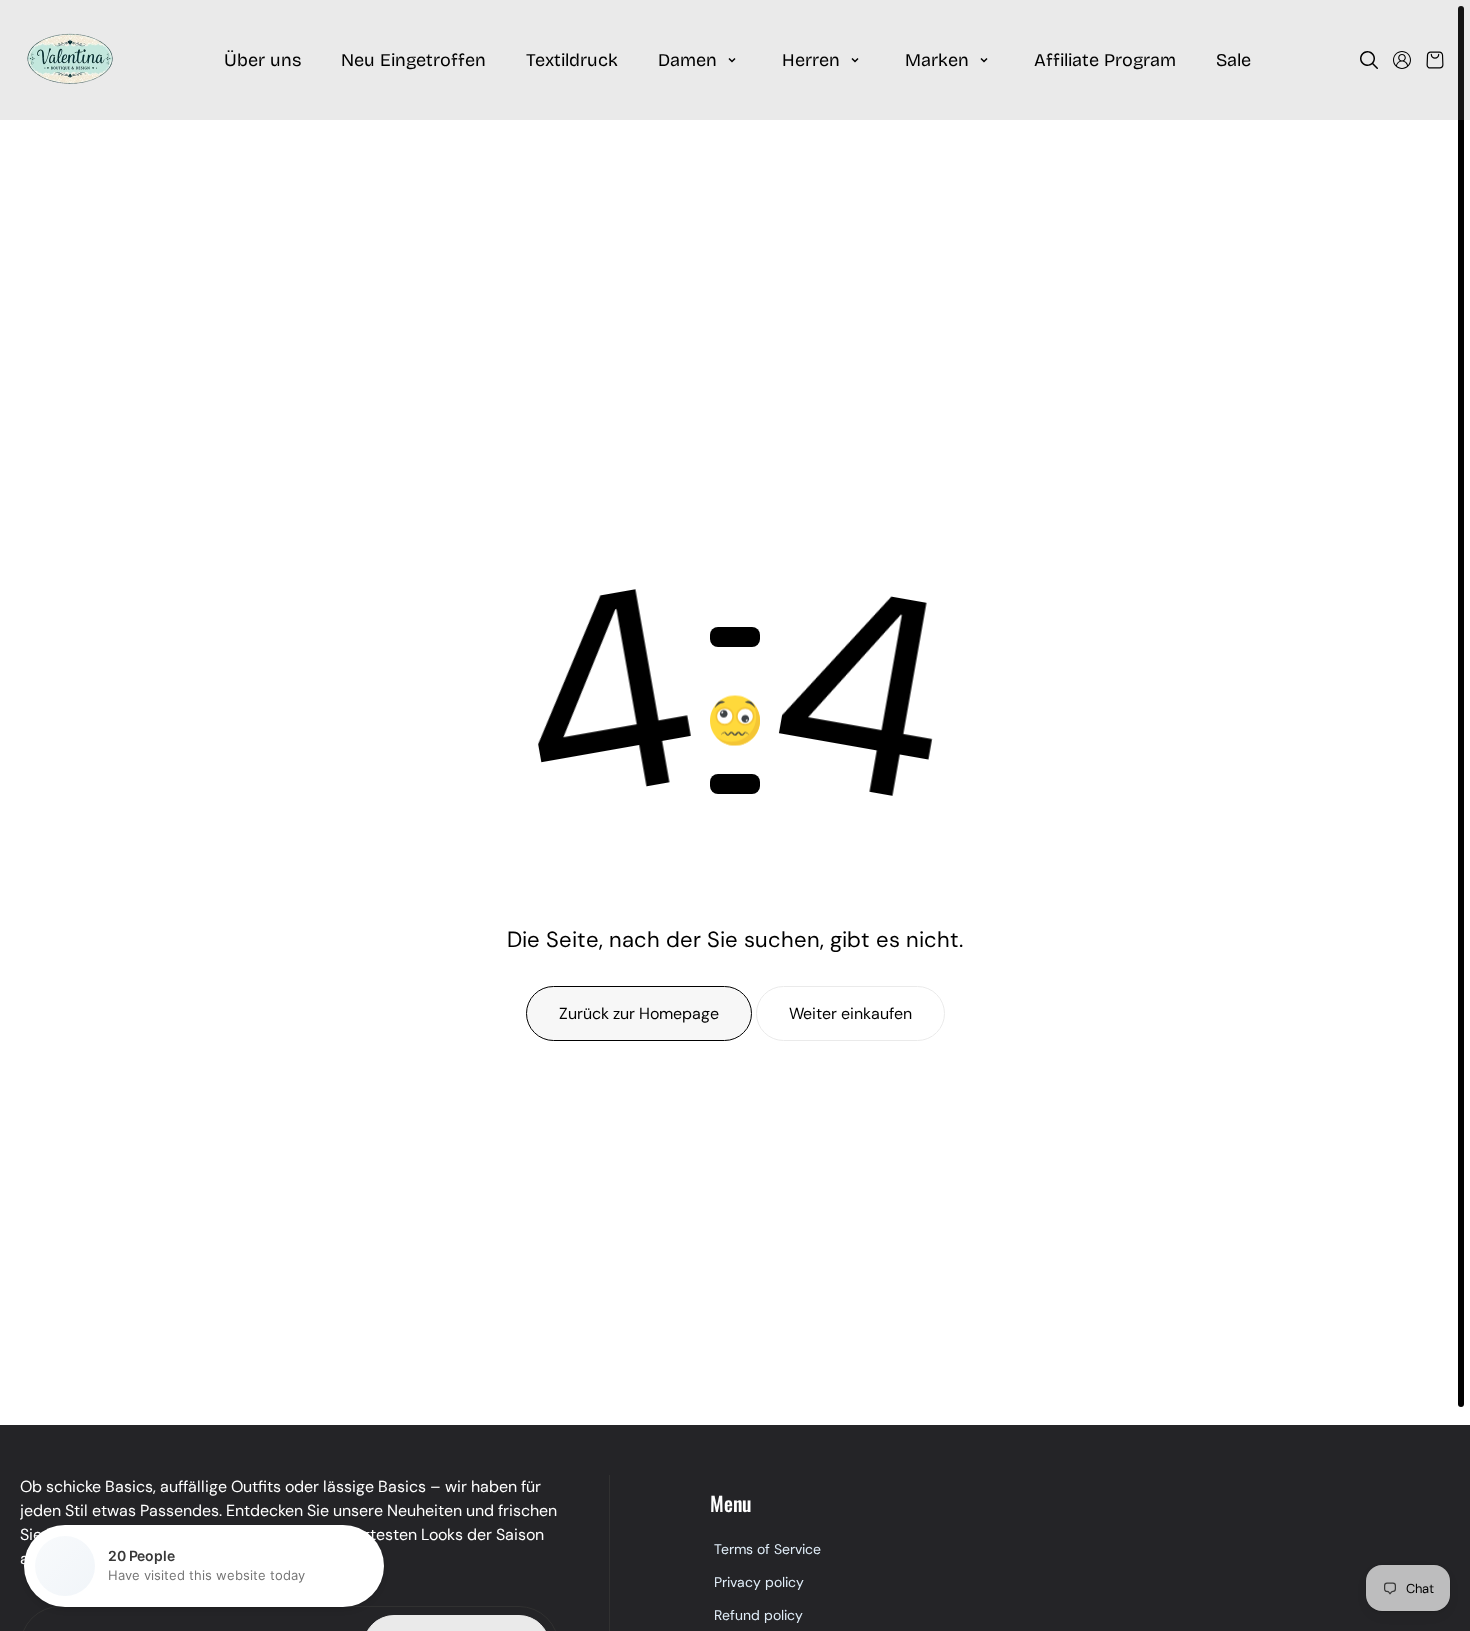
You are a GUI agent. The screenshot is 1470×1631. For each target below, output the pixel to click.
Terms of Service (767, 1549)
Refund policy (758, 1615)
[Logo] (70, 60)
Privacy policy (759, 1582)
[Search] (1369, 60)
